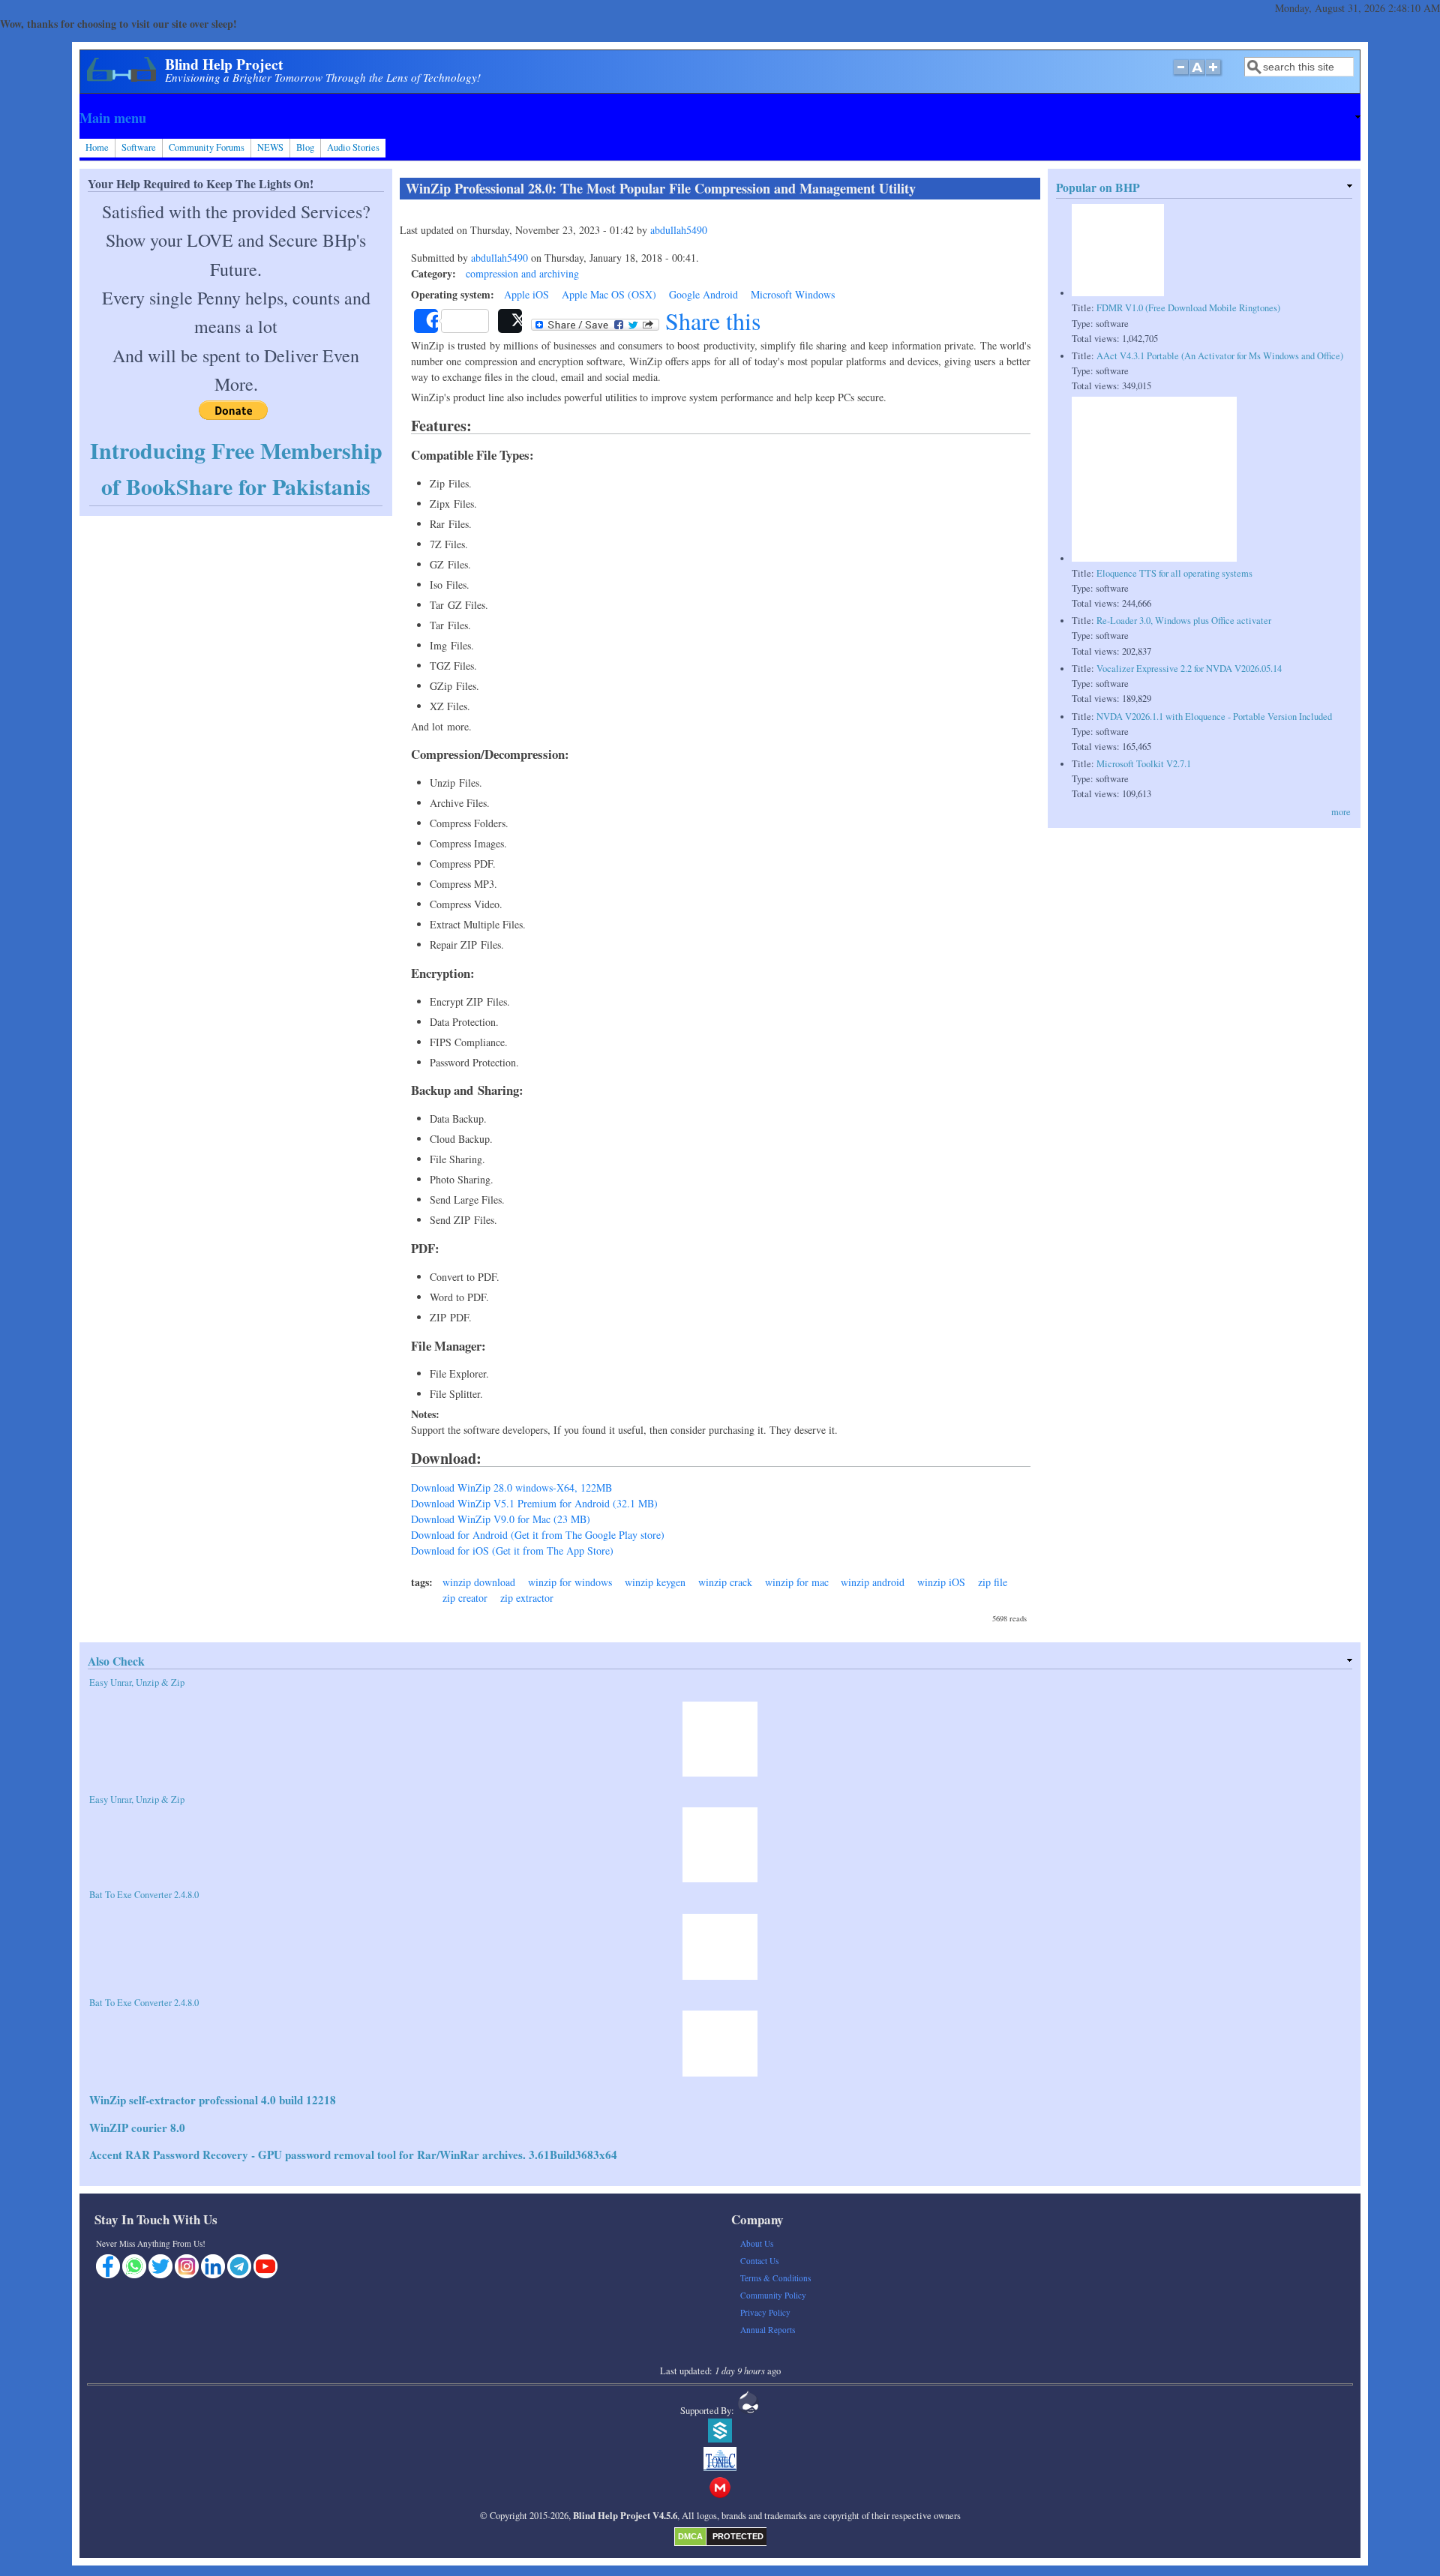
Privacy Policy (765, 2312)
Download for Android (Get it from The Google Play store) (538, 1535)
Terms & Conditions (775, 2278)
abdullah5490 (679, 230)
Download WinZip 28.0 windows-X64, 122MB (511, 1487)
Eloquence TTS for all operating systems (1174, 573)
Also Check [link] (116, 1661)
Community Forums (207, 147)
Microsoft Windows (793, 294)
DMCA (690, 2536)
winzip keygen (655, 1582)
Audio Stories (353, 147)
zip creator (465, 1598)
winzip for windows (570, 1582)
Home (97, 147)
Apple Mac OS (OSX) (609, 294)
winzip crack (725, 1582)
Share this (710, 321)
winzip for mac (797, 1582)
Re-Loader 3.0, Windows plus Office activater (1184, 621)
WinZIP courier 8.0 (137, 2128)
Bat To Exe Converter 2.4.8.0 (144, 1895)
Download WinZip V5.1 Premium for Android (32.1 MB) (534, 1503)
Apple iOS (526, 294)
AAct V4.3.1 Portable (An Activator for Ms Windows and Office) (1220, 356)
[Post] (510, 321)
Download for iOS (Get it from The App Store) (512, 1550)
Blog (305, 147)
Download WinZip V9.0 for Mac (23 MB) (501, 1519)
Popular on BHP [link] (1098, 187)
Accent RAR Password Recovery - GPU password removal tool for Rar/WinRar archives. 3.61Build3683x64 (353, 2155)
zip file (993, 1582)
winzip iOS (941, 1582)
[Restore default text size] (1197, 75)
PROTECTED (738, 2536)
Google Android (703, 294)
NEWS (270, 147)
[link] (720, 118)
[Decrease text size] (1180, 75)
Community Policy (773, 2295)
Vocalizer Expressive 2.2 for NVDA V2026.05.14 (1189, 669)
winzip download (479, 1582)
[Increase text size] (1215, 75)
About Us (757, 2243)
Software (139, 147)
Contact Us (759, 2261)
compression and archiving (522, 273)
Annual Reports (768, 2330)
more (1341, 812)
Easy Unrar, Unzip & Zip (137, 1682)
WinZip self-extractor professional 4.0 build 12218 (213, 2100)
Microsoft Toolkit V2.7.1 (1144, 764)
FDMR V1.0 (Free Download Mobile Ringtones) (1188, 308)
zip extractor (527, 1598)
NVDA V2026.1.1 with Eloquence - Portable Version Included (1214, 717)
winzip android (873, 1582)
